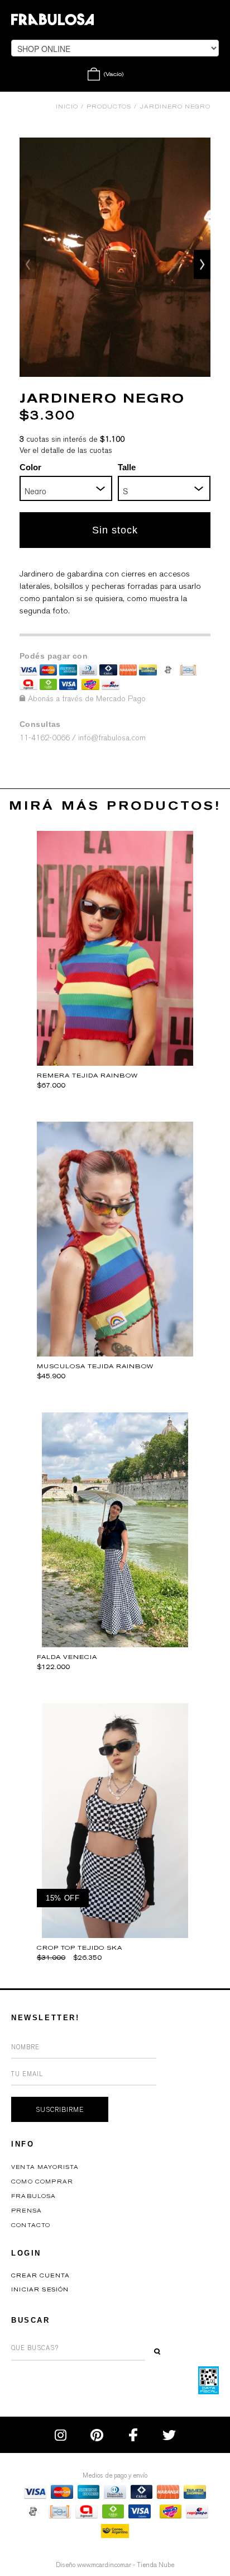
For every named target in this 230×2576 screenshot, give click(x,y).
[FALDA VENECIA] (115, 1644)
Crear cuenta (40, 2276)
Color (30, 467)
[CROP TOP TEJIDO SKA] (115, 1935)
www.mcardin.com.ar (104, 2565)
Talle (127, 467)
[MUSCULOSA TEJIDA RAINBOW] (115, 1353)
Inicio (67, 107)
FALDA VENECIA (67, 1657)
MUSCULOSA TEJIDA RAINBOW (95, 1366)
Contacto (31, 2225)
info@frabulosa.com (112, 738)
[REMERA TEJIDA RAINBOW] (115, 1063)
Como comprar (42, 2182)
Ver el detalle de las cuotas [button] (66, 450)
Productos (109, 107)
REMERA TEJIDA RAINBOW (87, 1076)
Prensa (27, 2211)
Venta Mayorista (45, 2167)
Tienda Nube (155, 2565)
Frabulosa (34, 2196)
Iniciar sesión (40, 2290)
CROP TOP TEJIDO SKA (80, 1948)
